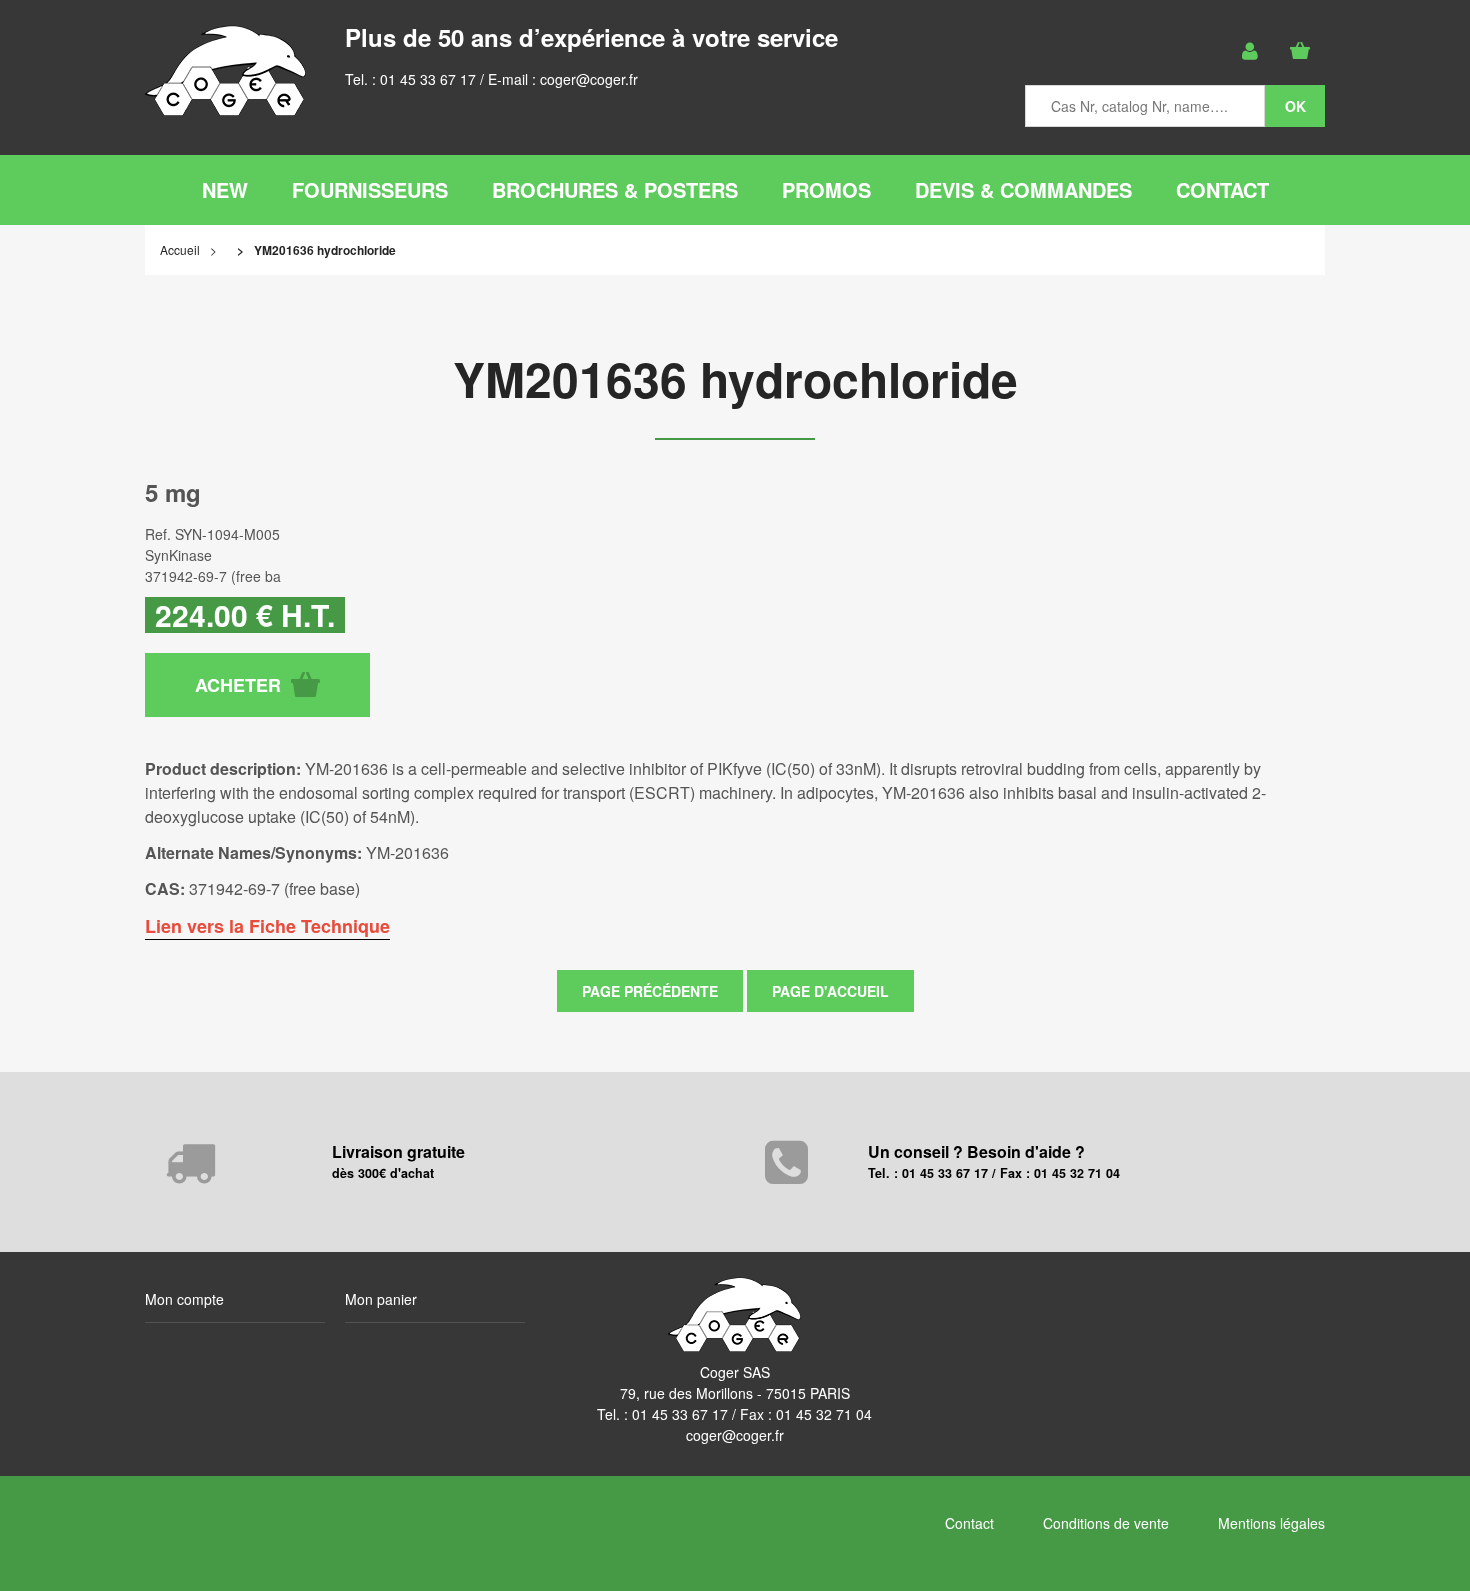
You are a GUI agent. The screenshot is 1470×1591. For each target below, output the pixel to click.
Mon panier (381, 1299)
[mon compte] (1250, 51)
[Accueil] (225, 70)
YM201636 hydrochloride (735, 378)
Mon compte (184, 1299)
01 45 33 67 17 (428, 79)
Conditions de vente (1106, 1523)
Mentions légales (1271, 1523)
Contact (969, 1523)
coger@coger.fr (589, 79)
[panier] (1300, 51)
